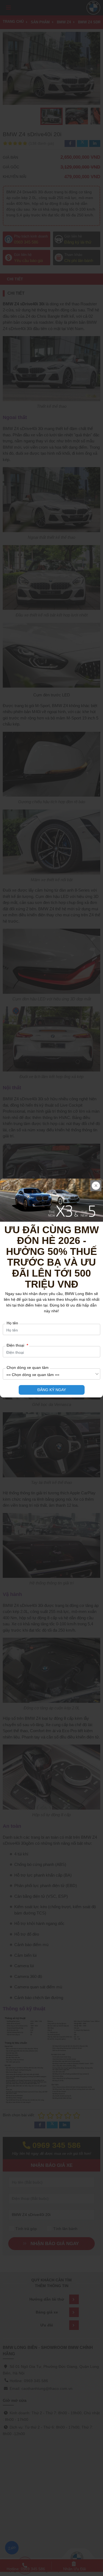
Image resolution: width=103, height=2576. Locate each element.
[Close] (96, 1186)
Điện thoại (17, 1345)
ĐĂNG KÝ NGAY (52, 1390)
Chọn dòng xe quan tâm (28, 1367)
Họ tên (12, 1323)
